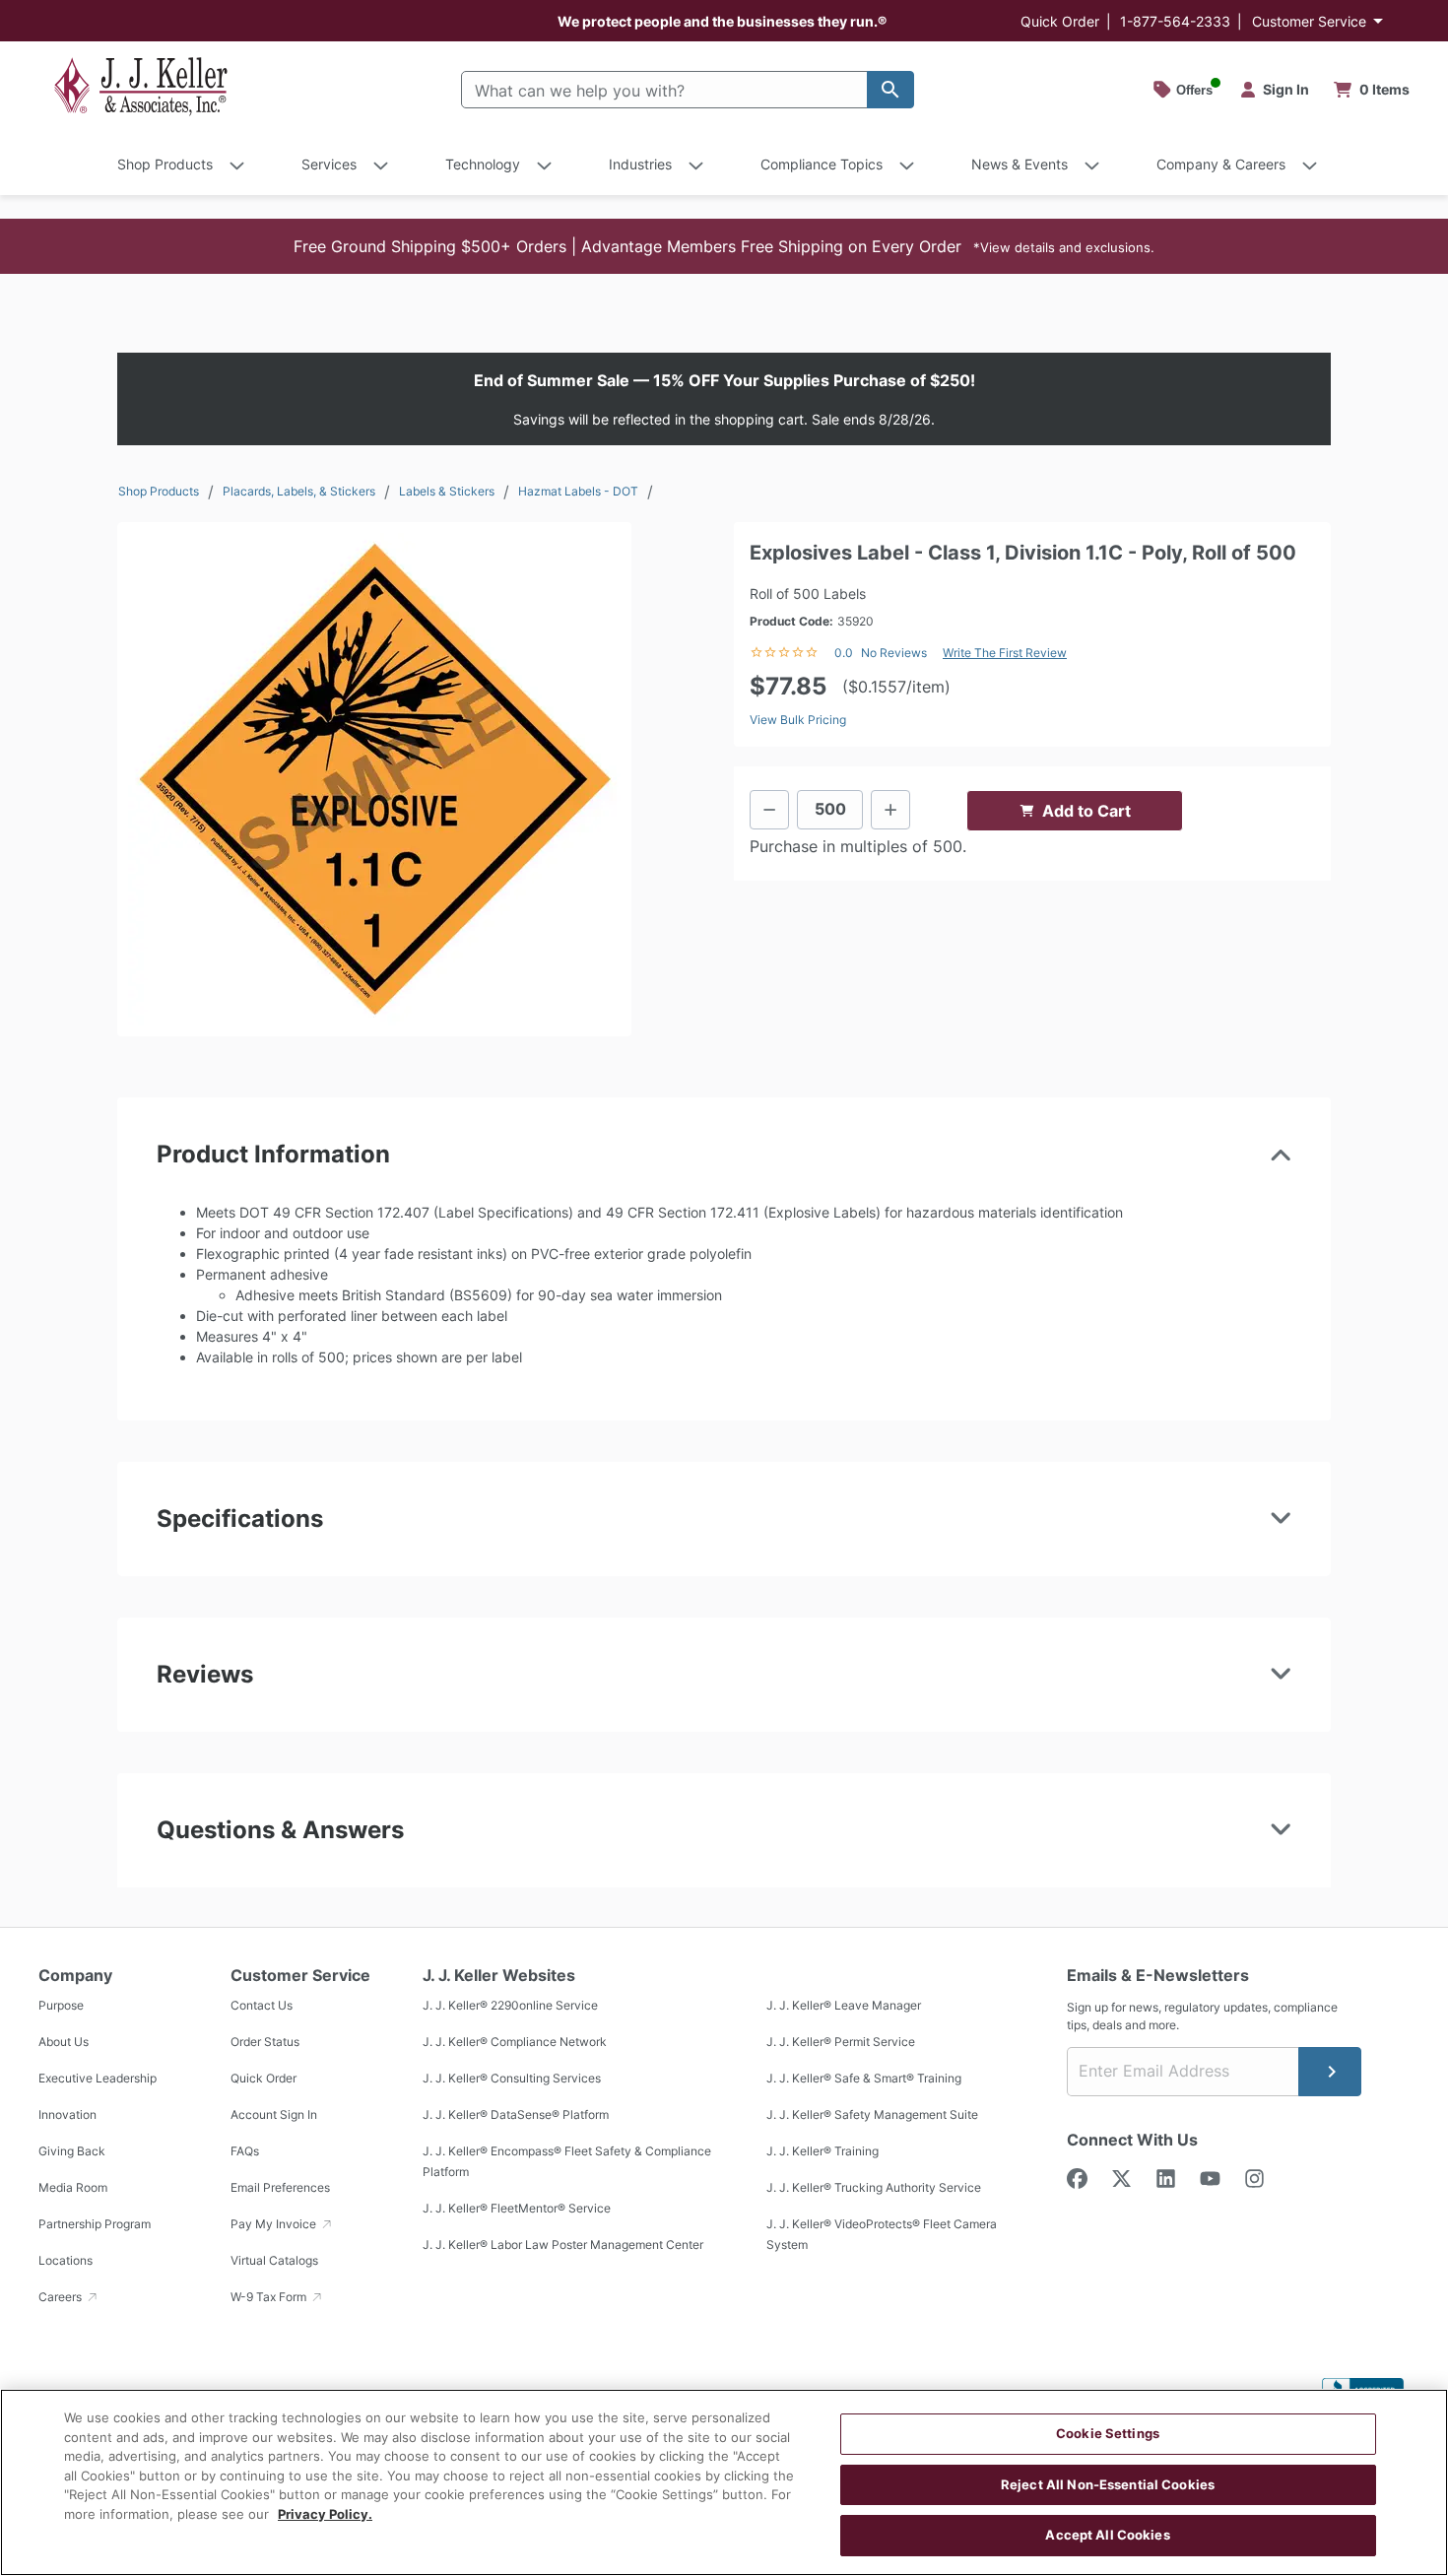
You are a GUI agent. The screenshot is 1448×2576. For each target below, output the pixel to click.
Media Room (73, 2188)
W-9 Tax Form (270, 2298)
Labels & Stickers (447, 491)
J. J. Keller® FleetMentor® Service (517, 2209)
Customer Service (1309, 21)
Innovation (67, 2115)
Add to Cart (1086, 811)
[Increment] (890, 810)
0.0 (844, 653)
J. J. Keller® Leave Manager (844, 2006)
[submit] (1330, 2072)
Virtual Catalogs (274, 2261)
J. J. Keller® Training (823, 2152)
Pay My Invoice (275, 2225)
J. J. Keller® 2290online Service (510, 2006)
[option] (374, 779)
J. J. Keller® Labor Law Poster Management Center (563, 2246)
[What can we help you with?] (890, 90)
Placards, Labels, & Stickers (299, 491)
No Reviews (894, 653)
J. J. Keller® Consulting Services (512, 2079)
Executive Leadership (98, 2079)
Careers (62, 2298)
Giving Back (72, 2152)
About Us (64, 2043)
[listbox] (374, 779)
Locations (66, 2261)
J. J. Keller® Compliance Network (515, 2043)
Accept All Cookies (1107, 2535)
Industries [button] (640, 164)
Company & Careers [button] (1221, 164)
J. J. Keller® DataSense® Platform (516, 2115)
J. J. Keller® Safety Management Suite (872, 2115)
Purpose (61, 2006)
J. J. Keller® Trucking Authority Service (874, 2188)
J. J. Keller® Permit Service (841, 2043)
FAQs (245, 2152)
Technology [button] (483, 164)
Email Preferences (280, 2188)
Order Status (265, 2043)
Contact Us (262, 2006)
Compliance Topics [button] (822, 164)
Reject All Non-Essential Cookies (1108, 2484)
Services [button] (329, 164)
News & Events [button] (1020, 164)
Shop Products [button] (165, 164)
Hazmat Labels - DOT (578, 491)
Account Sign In (274, 2115)
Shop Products (159, 491)
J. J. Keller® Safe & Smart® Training (864, 2079)
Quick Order (1060, 21)
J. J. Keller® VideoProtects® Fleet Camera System (882, 2235)
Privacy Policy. (325, 2514)
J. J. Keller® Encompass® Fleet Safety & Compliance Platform (567, 2162)
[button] (724, 246)
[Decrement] (769, 810)
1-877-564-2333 (1175, 21)
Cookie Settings (1108, 2433)
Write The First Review (1005, 653)
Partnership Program (95, 2225)
